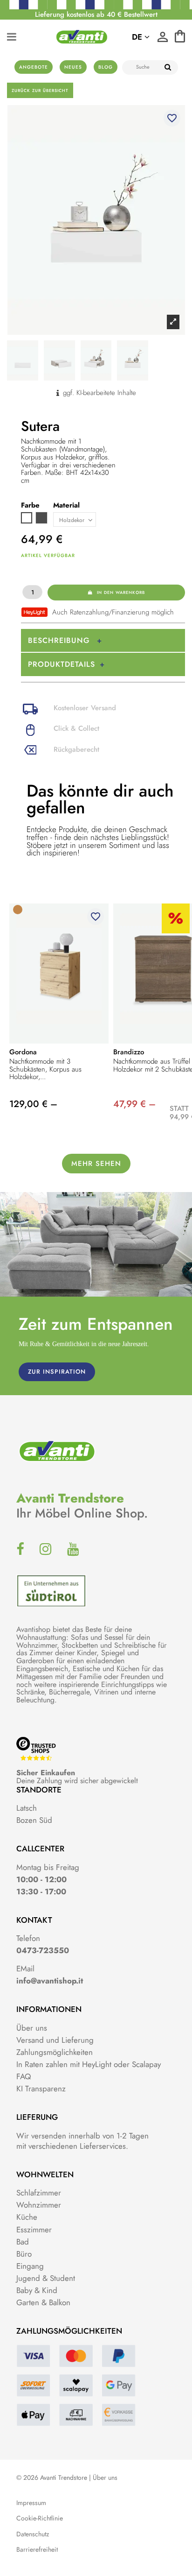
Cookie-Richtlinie (40, 2518)
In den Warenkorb (121, 592)
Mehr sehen (96, 1164)
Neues (73, 67)
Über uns (32, 2028)
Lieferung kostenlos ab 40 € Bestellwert (96, 14)
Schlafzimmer (39, 2193)
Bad (23, 2242)
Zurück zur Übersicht (40, 90)
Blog (106, 67)
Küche (27, 2217)
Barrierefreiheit (37, 2550)
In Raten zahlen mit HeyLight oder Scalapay (89, 2064)
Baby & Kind (37, 2290)
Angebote (34, 67)
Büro (24, 2254)
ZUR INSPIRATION (57, 1372)
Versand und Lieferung (55, 2040)
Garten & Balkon (43, 2302)
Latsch (27, 1808)
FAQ (24, 2076)
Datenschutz (33, 2534)
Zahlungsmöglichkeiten (55, 2052)
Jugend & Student (46, 2278)
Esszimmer (34, 2230)
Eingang (30, 2266)
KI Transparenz (41, 2089)
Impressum (31, 2503)
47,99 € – (134, 1104)
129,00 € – (33, 1104)
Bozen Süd (34, 1820)
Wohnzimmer (39, 2205)
